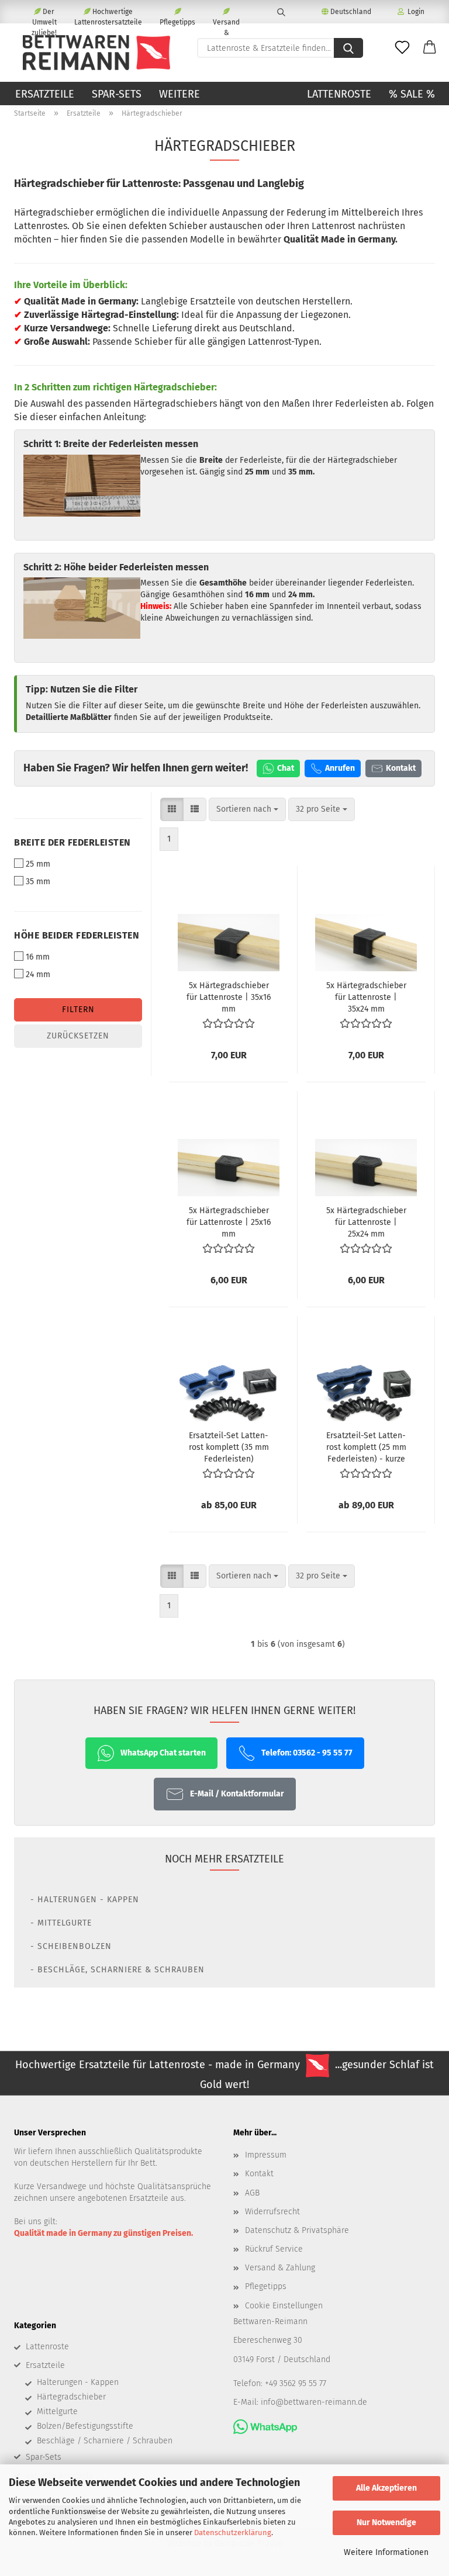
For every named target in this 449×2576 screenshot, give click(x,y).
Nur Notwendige (386, 2523)
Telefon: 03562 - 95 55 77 (307, 1753)
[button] (430, 48)
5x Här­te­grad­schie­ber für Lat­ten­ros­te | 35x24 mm (366, 997)
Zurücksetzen (78, 1036)
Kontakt (401, 768)
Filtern (78, 1010)
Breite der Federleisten (72, 842)
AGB (252, 2193)
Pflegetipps (177, 21)
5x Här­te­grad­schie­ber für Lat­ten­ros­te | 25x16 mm (229, 1222)
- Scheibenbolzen (71, 1946)
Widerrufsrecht (272, 2212)
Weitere (179, 94)
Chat (286, 768)
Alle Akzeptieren (386, 2488)
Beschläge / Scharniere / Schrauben (105, 2441)
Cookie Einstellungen (284, 2306)
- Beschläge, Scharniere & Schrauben (118, 1970)
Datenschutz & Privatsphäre (297, 2230)
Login (414, 12)
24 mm (38, 974)
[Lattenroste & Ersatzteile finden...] (348, 48)
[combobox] (247, 809)
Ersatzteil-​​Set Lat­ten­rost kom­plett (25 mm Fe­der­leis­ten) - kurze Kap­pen (366, 1447)
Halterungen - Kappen (78, 2382)
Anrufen (340, 768)
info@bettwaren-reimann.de (314, 2402)
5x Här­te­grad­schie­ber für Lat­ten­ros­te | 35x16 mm (229, 997)
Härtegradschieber (71, 2397)
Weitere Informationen (386, 2552)
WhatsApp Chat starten (163, 1753)
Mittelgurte (57, 2411)
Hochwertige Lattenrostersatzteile (108, 15)
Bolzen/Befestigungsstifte (85, 2426)
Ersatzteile (45, 94)
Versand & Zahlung (226, 21)
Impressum (266, 2155)
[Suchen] (281, 12)
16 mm (38, 957)
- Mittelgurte (61, 1923)
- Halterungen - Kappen (85, 1900)
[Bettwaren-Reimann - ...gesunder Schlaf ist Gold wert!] (96, 53)
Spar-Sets (117, 94)
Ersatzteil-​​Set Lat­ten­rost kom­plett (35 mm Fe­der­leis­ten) (229, 1447)
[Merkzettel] (402, 48)
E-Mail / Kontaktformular (237, 1794)
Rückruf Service (274, 2249)
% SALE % (412, 94)
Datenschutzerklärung (233, 2532)
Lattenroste (339, 94)
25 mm (38, 864)
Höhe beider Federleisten (77, 935)
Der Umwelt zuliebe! (44, 15)
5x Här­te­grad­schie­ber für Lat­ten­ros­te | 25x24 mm (366, 1222)
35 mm (38, 882)
